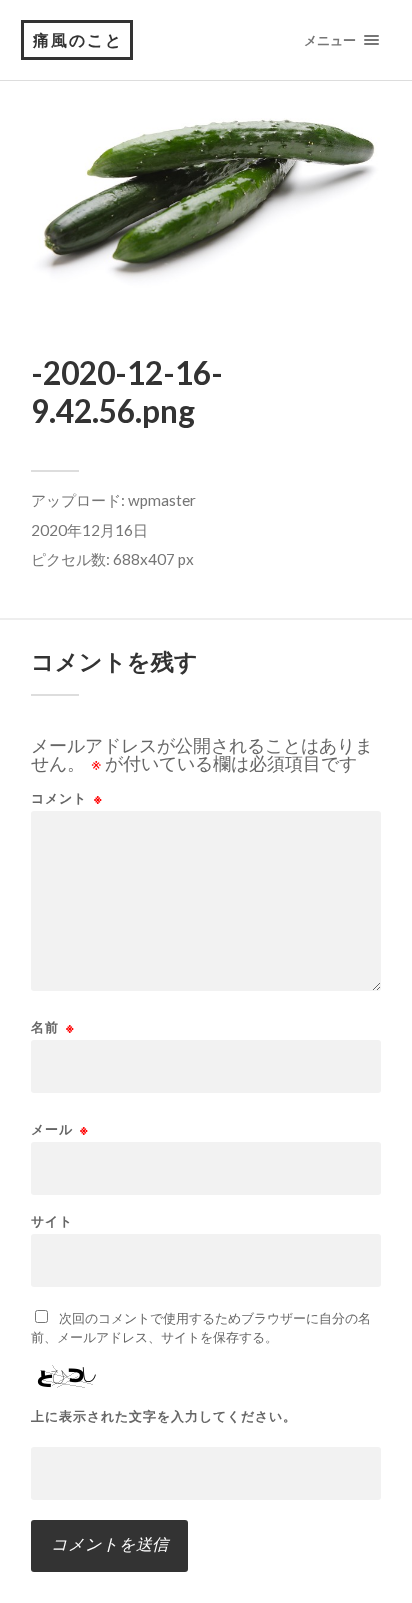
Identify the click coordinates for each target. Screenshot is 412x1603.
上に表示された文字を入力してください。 (164, 1416)
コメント (67, 798)
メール (60, 1129)
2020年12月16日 (89, 530)
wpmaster (162, 500)
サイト (52, 1221)
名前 (53, 1027)
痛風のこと (78, 39)
